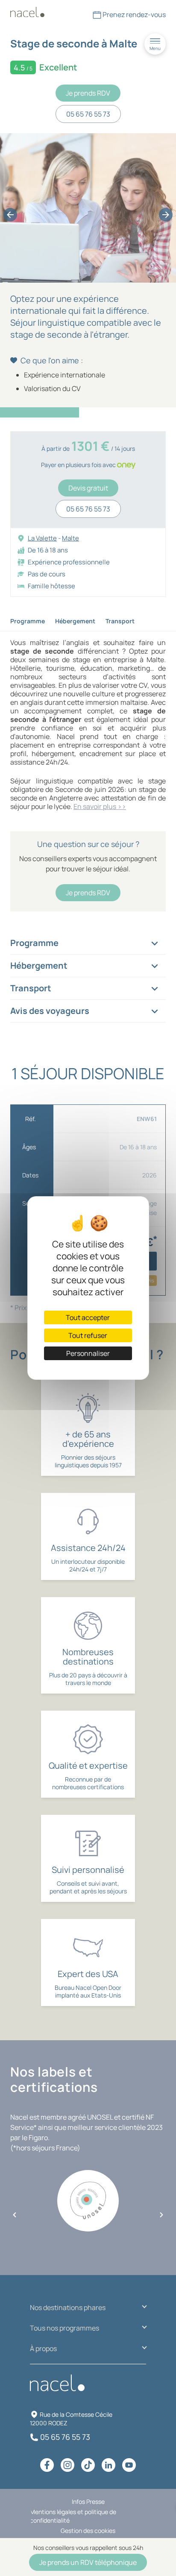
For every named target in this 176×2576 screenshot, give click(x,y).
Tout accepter (88, 1317)
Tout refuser (88, 1335)
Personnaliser (88, 1353)
